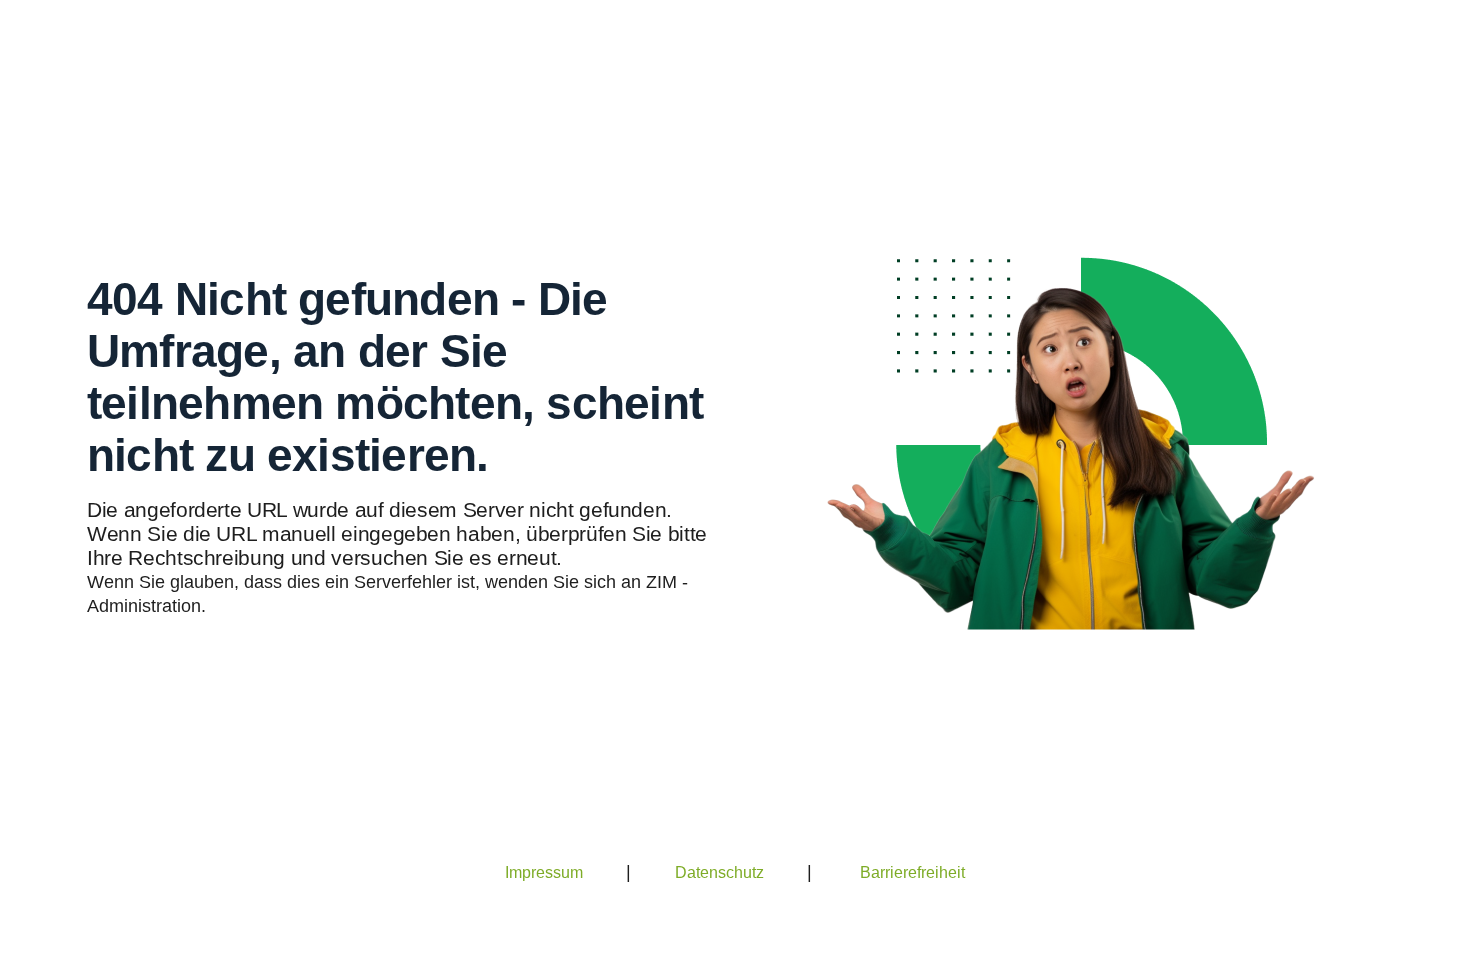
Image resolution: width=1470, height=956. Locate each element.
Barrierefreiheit (912, 872)
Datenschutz (719, 872)
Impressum (544, 872)
